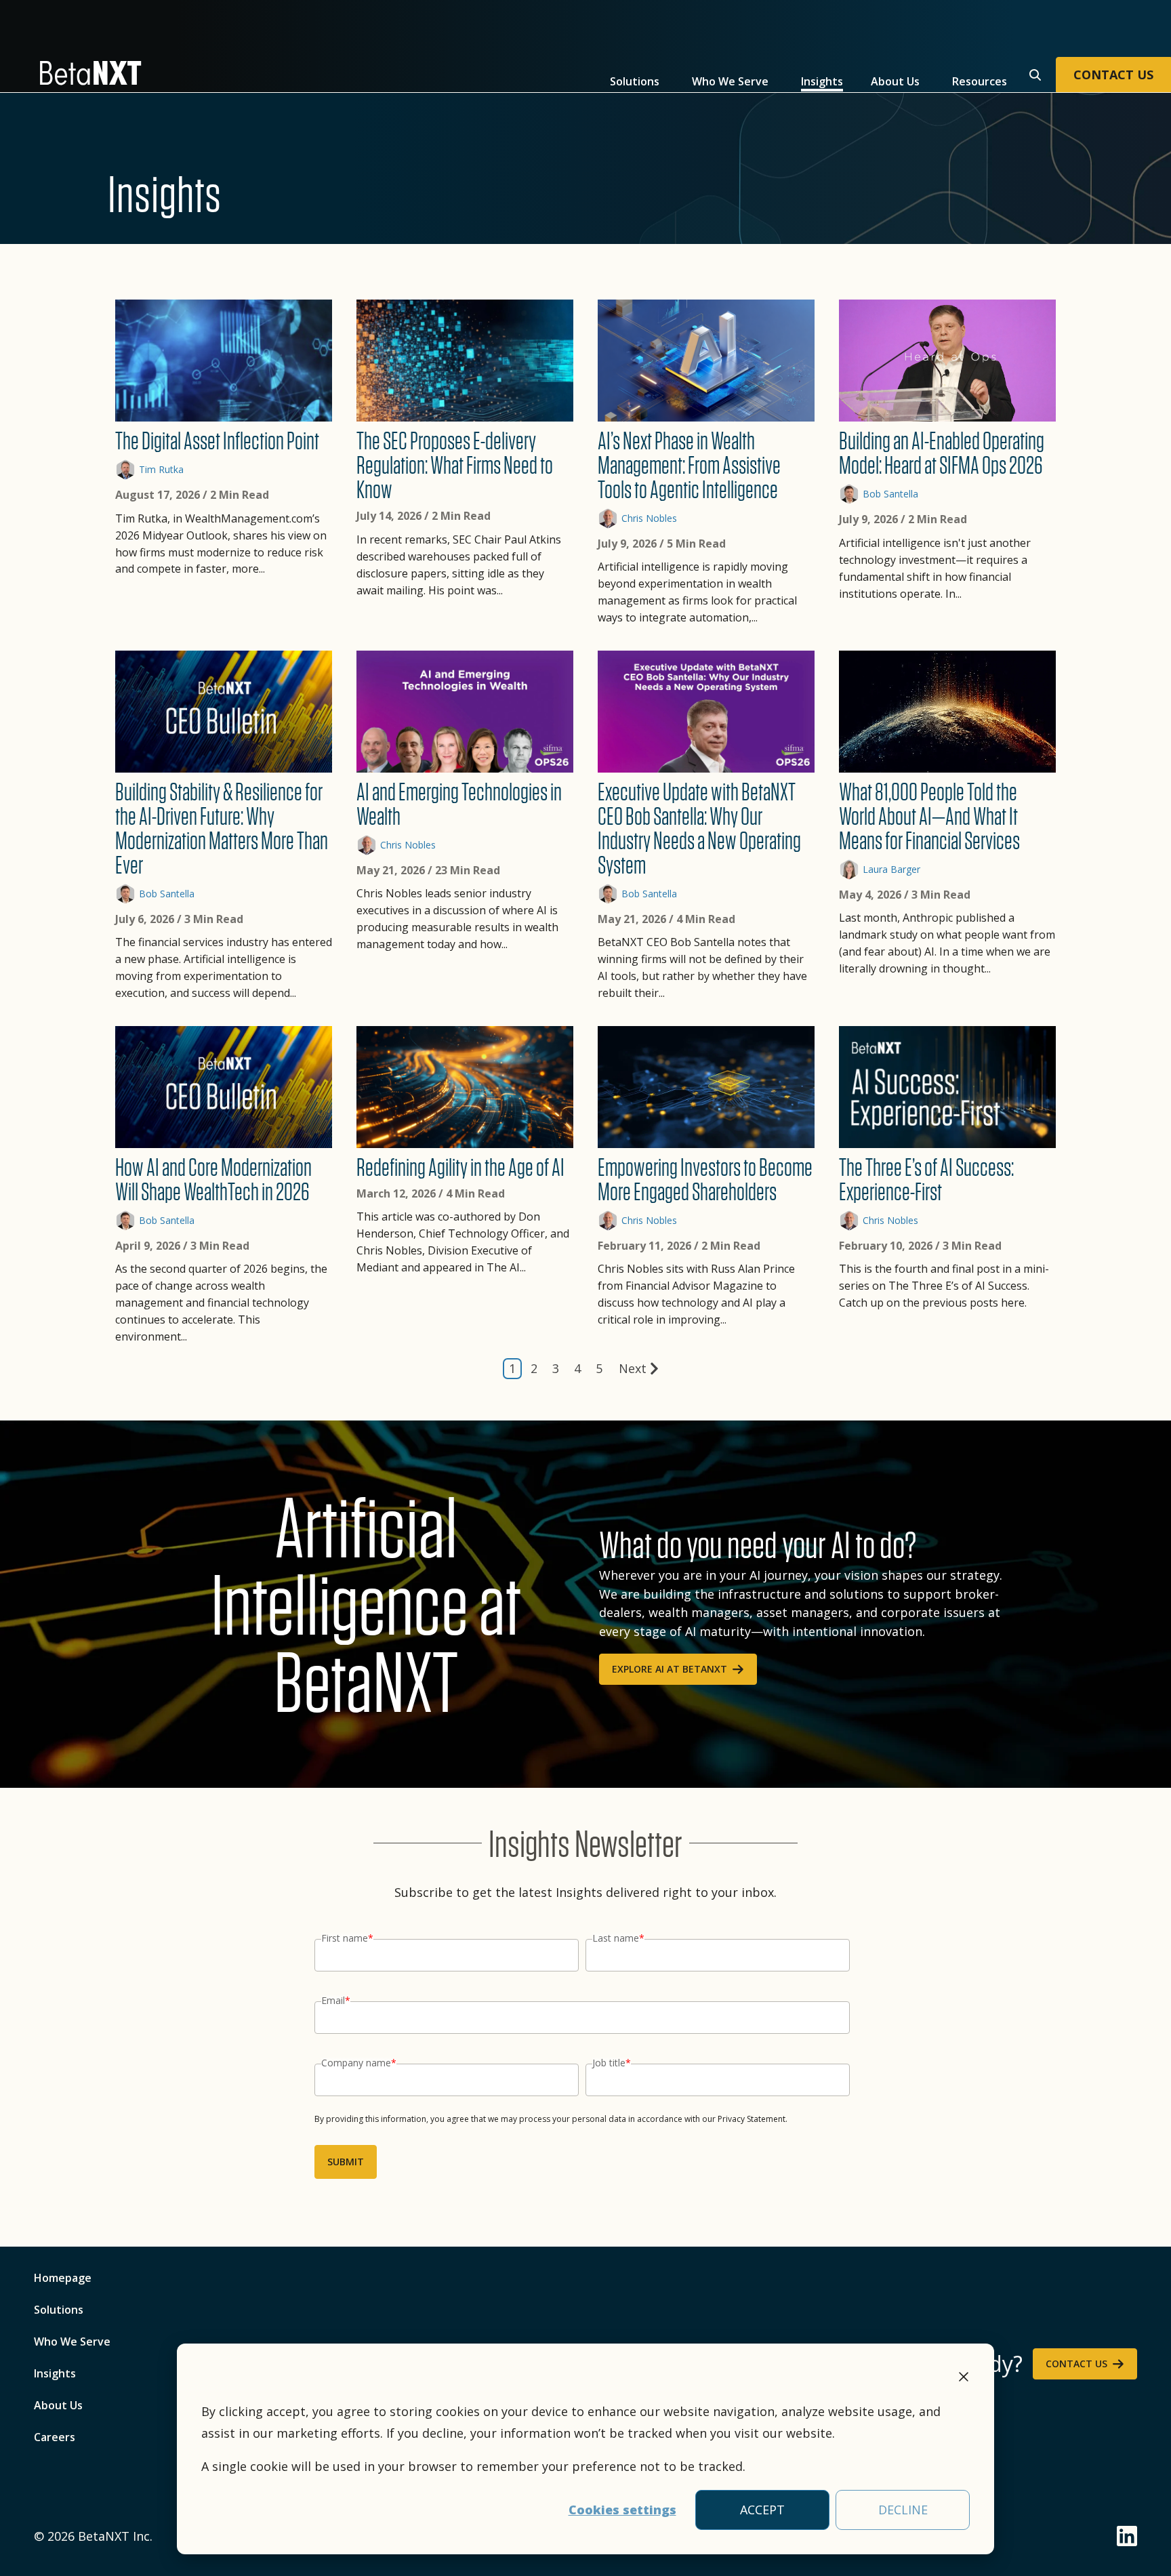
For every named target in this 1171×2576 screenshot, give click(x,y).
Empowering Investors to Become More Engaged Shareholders (705, 1179)
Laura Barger (891, 869)
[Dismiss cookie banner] (964, 2379)
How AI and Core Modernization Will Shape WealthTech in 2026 (213, 1179)
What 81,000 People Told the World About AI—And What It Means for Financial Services (929, 816)
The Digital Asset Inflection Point (217, 441)
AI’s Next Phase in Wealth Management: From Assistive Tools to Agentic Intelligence (689, 465)
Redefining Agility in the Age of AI (460, 1167)
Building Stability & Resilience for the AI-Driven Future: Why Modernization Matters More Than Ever (222, 828)
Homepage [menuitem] (63, 2278)
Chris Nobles (649, 518)
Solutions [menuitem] (59, 2310)
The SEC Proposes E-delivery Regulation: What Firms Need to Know (455, 465)
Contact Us (1076, 2364)
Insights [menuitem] (55, 2373)
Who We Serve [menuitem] (72, 2342)
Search (1033, 73)
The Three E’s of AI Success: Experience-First (926, 1179)
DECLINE (903, 2510)
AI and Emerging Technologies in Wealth (459, 804)
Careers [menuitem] (55, 2437)
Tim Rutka (161, 469)
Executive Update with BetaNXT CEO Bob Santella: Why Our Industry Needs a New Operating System (699, 828)
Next (633, 1368)
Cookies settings (622, 2510)
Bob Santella (890, 494)
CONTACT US (1113, 75)
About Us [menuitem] (58, 2405)
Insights (822, 81)
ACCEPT (762, 2510)
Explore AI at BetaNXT (670, 1669)
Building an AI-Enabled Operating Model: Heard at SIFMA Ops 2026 (942, 453)
